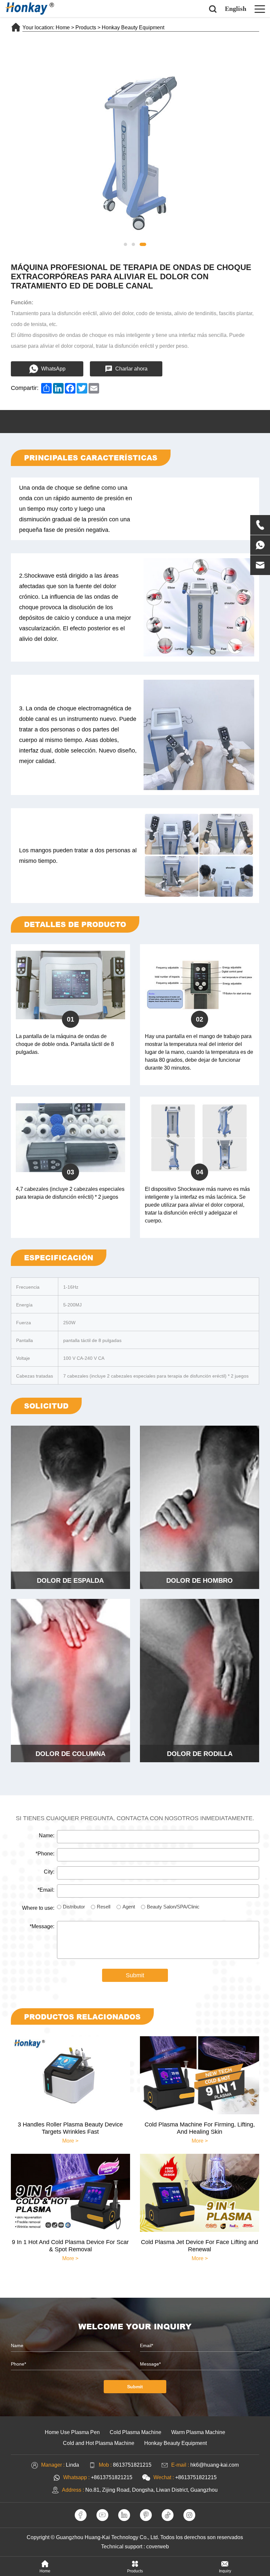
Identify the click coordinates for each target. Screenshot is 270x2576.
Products (86, 27)
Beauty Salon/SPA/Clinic (173, 1907)
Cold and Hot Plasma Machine (99, 2443)
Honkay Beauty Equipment (133, 27)
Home (63, 27)
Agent (129, 1907)
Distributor (74, 1907)
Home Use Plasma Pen (72, 2432)
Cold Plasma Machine (135, 2432)
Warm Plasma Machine (198, 2432)
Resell (104, 1907)
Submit (135, 1975)
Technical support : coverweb (135, 2547)
